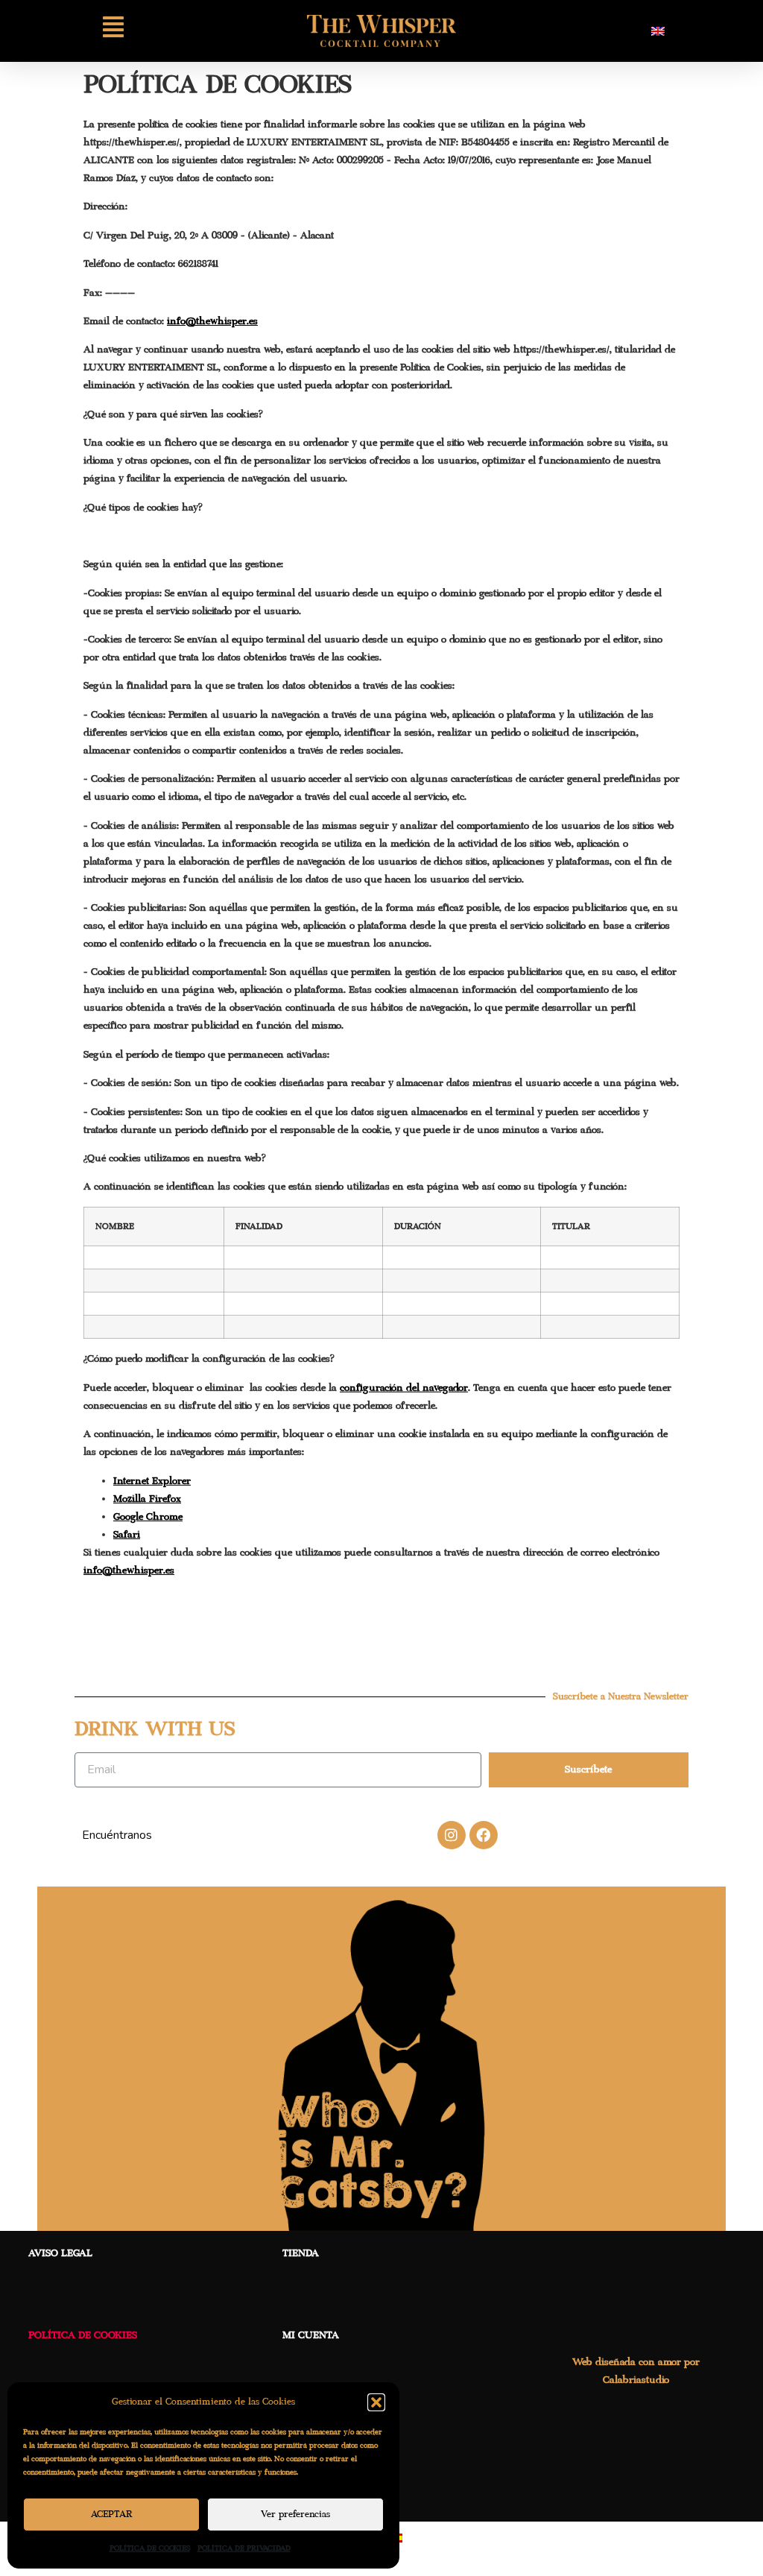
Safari (127, 1535)
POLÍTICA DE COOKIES (150, 2548)
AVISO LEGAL (60, 2253)
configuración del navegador (404, 1388)
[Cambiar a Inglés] (658, 31)
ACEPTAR (112, 2515)
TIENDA (301, 2253)
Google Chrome (148, 1517)
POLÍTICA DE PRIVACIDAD (244, 2548)
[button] (376, 2402)
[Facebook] (484, 1835)
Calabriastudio (636, 2380)
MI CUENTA (311, 2335)
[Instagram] (452, 1835)
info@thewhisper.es (212, 321)
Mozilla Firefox (147, 1499)
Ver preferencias (295, 2515)
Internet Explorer (152, 1481)
